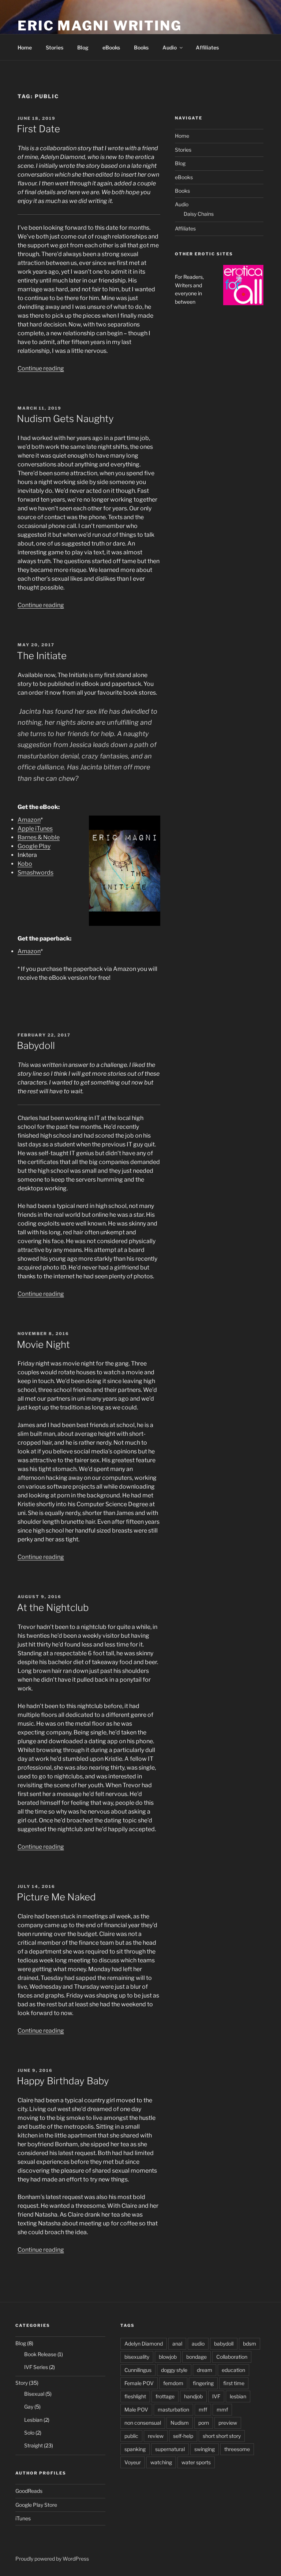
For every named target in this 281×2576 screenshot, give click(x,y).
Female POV (139, 2383)
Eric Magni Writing (100, 26)
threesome (237, 2449)
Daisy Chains (199, 214)
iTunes (23, 2518)
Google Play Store (36, 2505)
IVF (216, 2396)
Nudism (180, 2423)
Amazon (29, 820)
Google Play (34, 846)
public (131, 2436)
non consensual (143, 2423)
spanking (135, 2449)
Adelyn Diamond (144, 2344)
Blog (83, 47)
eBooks (111, 47)
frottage (165, 2396)
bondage (196, 2357)
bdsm (250, 2344)
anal (177, 2344)
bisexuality (137, 2357)
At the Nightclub (53, 1607)
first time (234, 2383)
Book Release (40, 2354)
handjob (193, 2396)
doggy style (174, 2370)
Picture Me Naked (56, 1897)
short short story (222, 2436)
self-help (183, 2436)
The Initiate (42, 656)
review (156, 2436)
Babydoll (36, 1045)
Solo (29, 2433)
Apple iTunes (35, 829)
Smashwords (35, 873)
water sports (196, 2462)
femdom (173, 2383)
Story (22, 2383)
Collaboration (232, 2357)
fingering (203, 2383)
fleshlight (135, 2396)
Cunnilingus (138, 2370)
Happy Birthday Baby (63, 2081)
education (233, 2370)
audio (198, 2344)
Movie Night (43, 1344)
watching (161, 2462)
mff (203, 2409)
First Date (38, 129)
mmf (222, 2409)
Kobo (25, 864)
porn (204, 2423)
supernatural (170, 2449)
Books (141, 47)
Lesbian (33, 2420)
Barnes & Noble (39, 837)
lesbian (238, 2396)
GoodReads (29, 2491)
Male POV (136, 2409)
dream (205, 2370)
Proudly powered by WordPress (52, 2559)
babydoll (224, 2344)
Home (25, 47)
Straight (33, 2445)
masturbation (173, 2409)
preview (228, 2423)
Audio (170, 47)
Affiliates (207, 47)
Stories (55, 47)
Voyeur (133, 2462)
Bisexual (34, 2394)
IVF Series (36, 2367)
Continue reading (41, 368)
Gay (29, 2407)
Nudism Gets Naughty (65, 419)
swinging (205, 2449)
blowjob (168, 2357)
